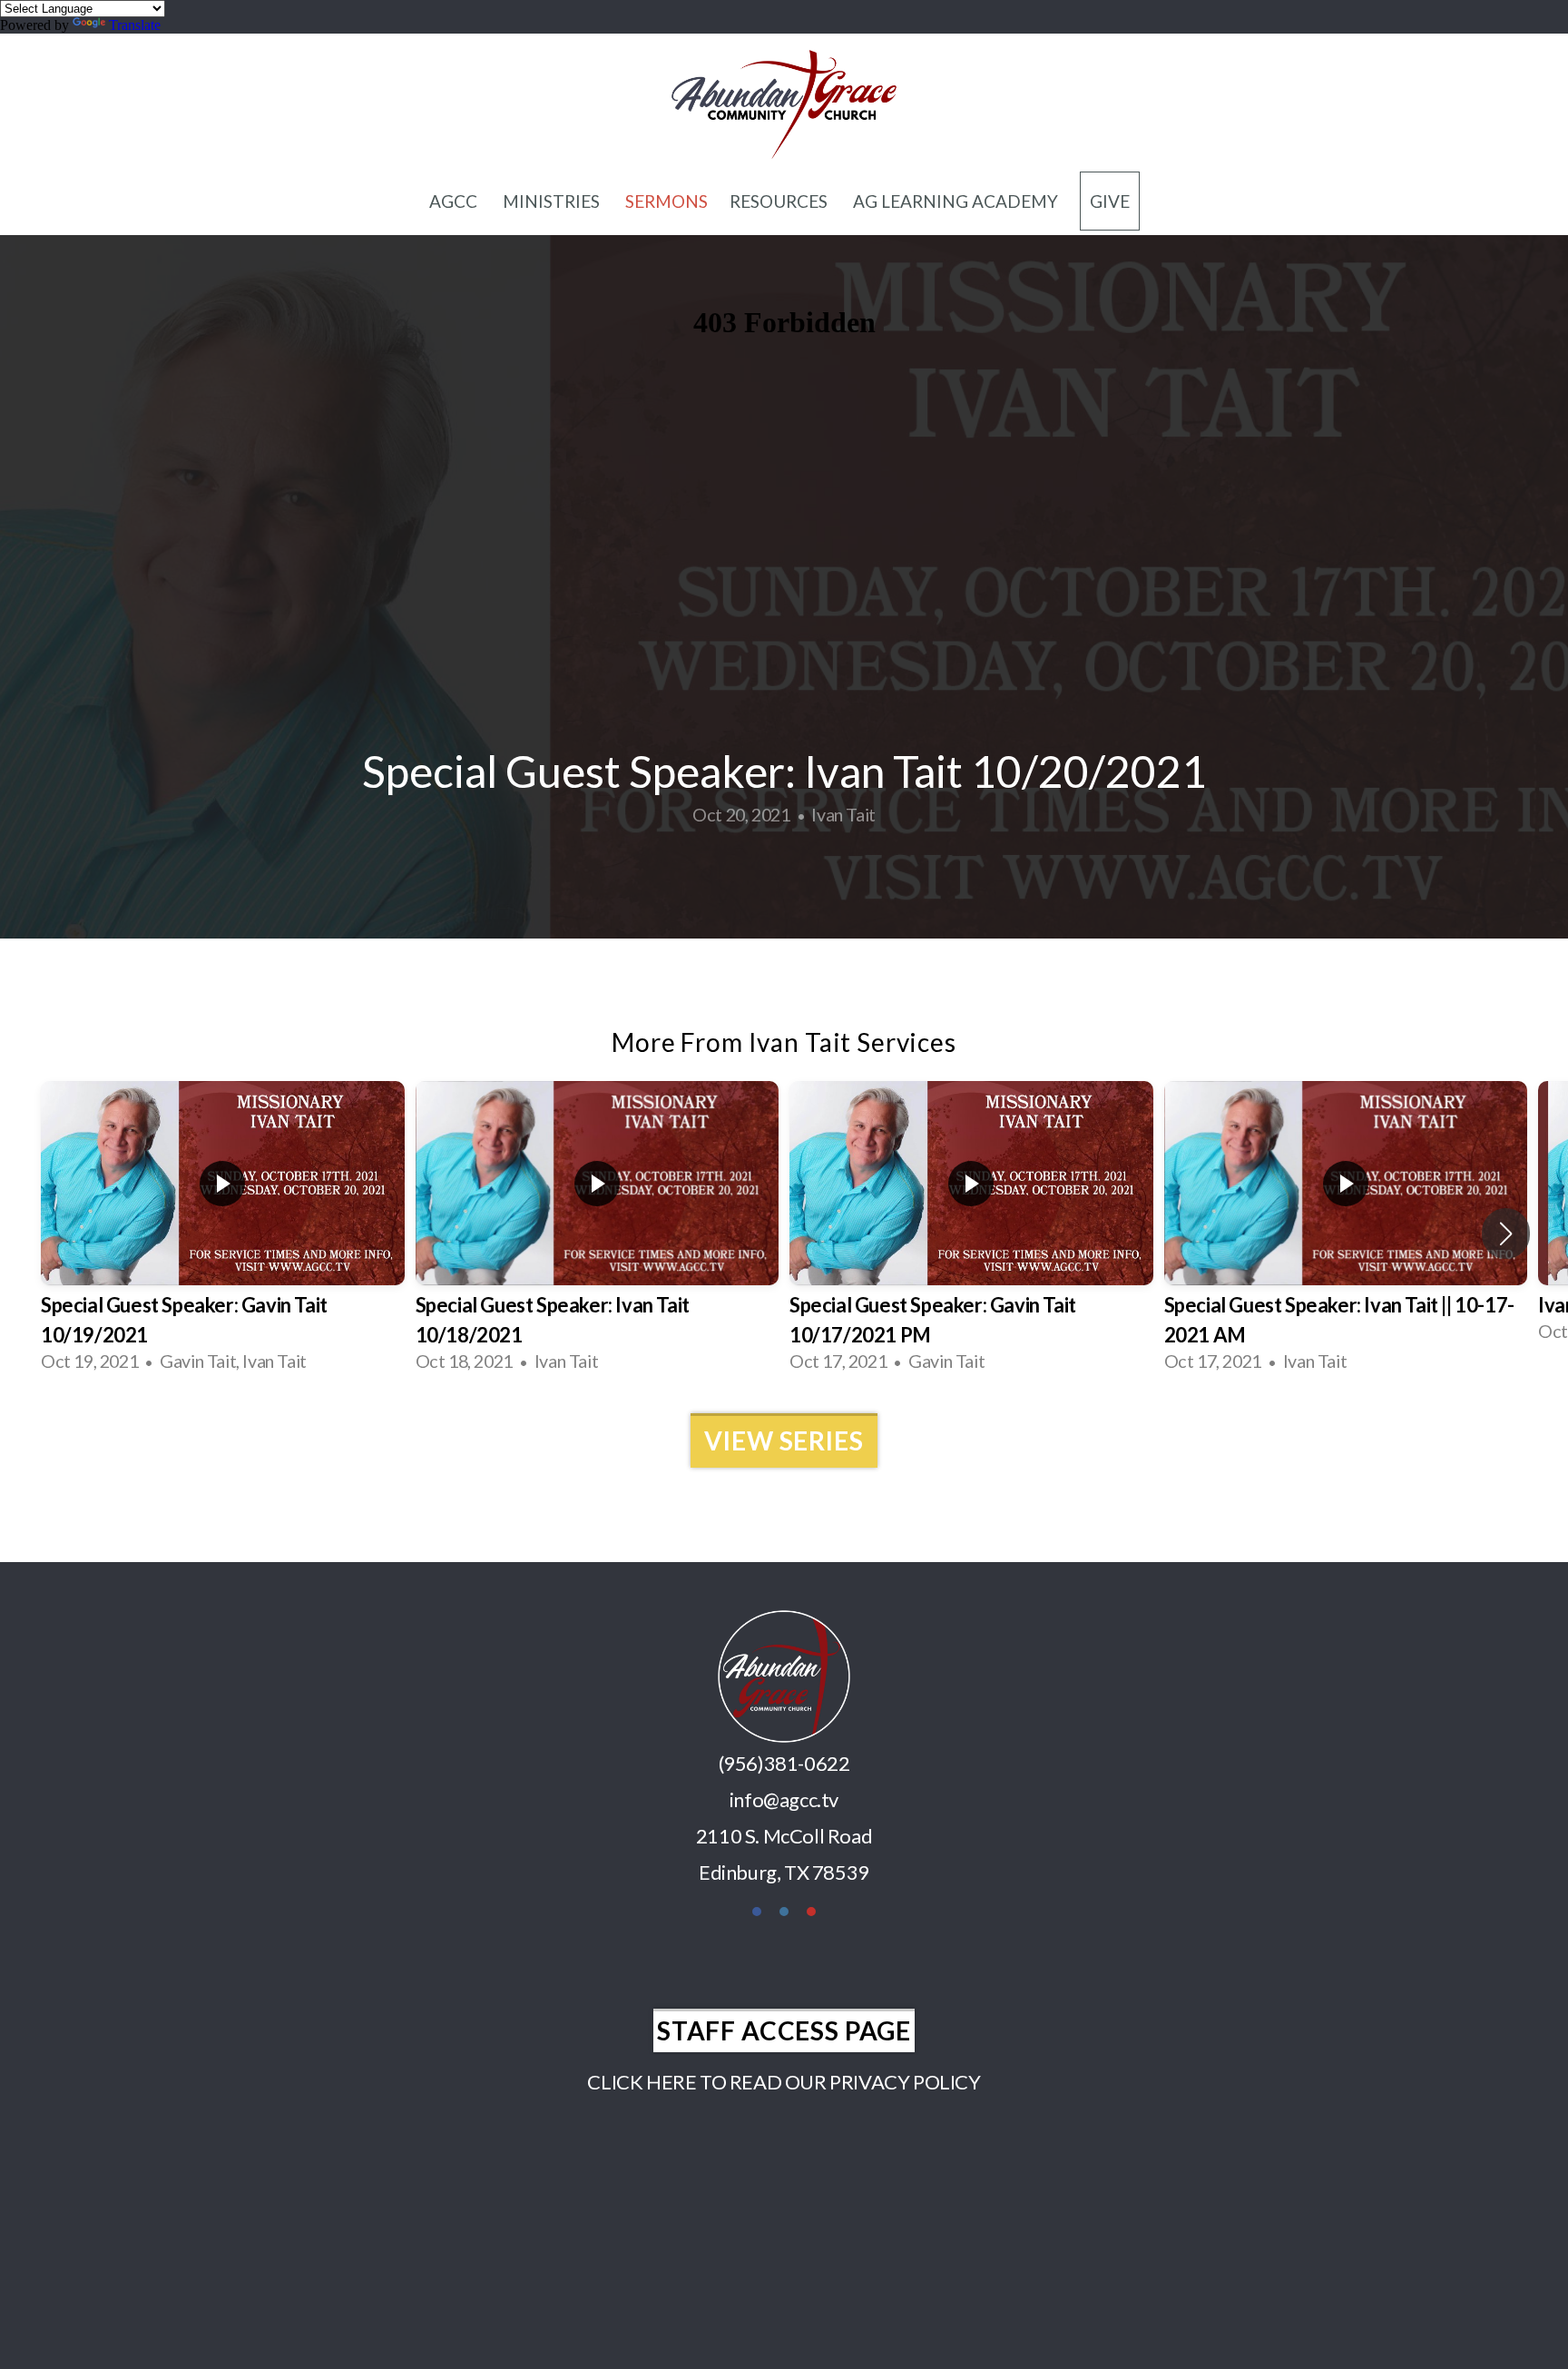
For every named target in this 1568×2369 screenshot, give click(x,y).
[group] (223, 1234)
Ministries (553, 201)
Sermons (666, 201)
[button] (1506, 1234)
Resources (780, 201)
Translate (135, 25)
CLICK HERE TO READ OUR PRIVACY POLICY (784, 2082)
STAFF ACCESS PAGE (784, 2030)
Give (1110, 201)
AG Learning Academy (955, 201)
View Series (784, 1440)
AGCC (455, 201)
